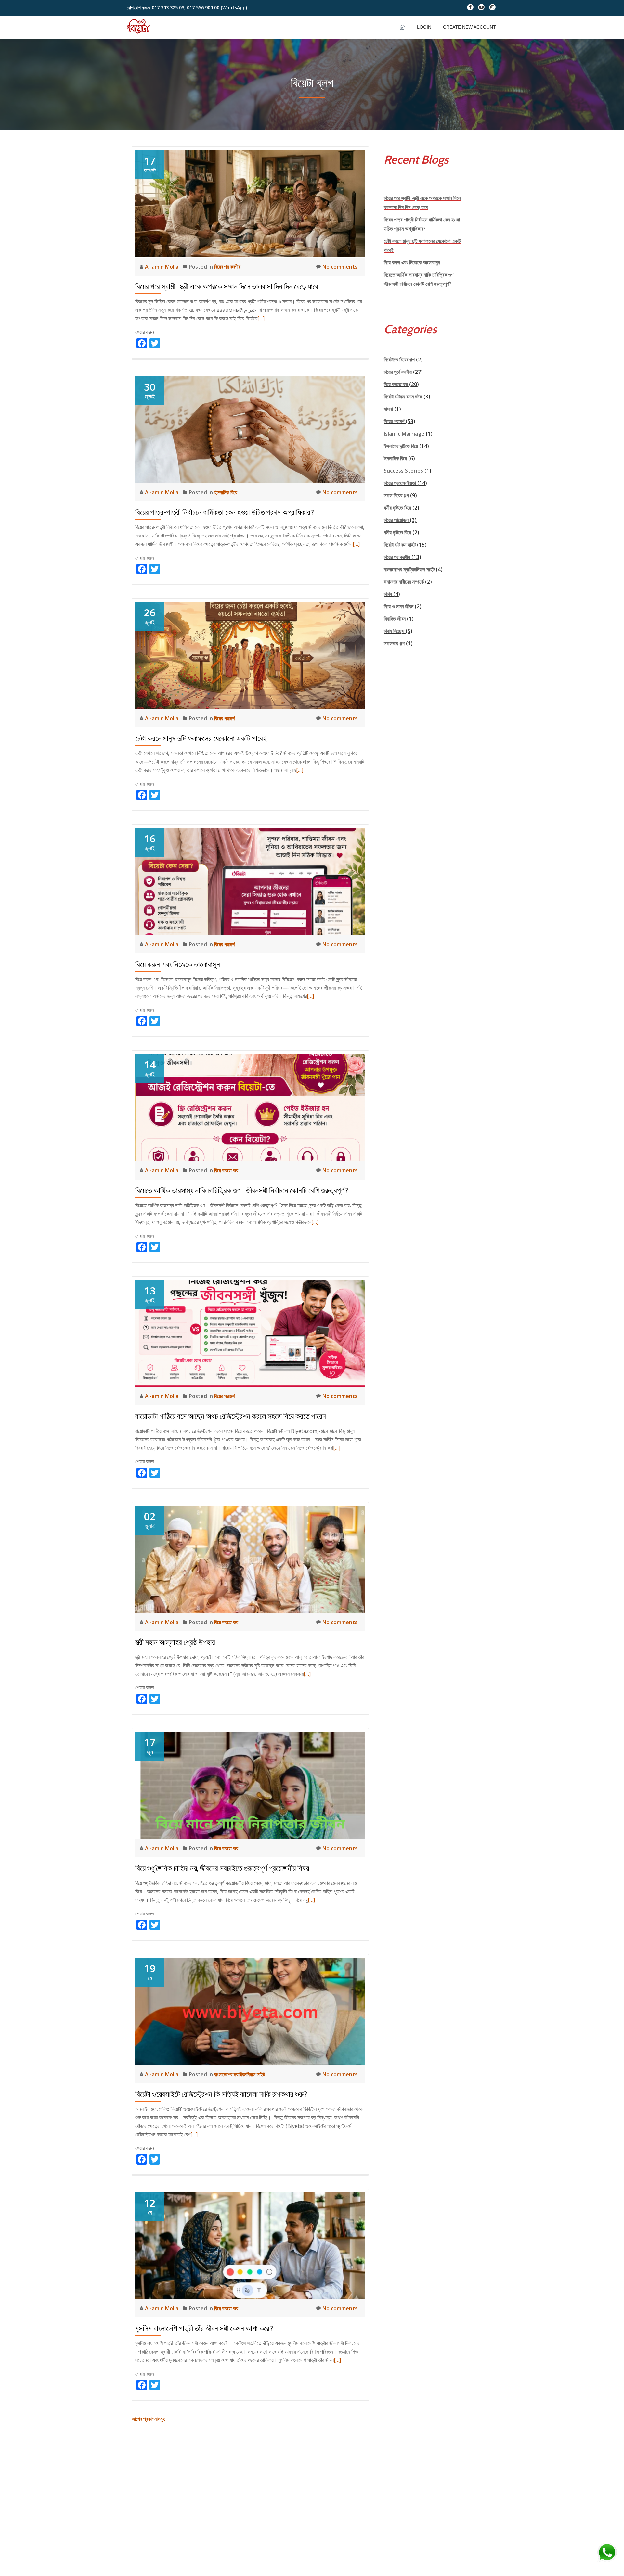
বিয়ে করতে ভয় (226, 1170)
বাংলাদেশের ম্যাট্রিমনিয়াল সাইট (240, 2074)
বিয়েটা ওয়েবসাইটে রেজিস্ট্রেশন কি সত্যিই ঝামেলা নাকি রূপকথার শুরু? (221, 2094)
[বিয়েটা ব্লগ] (140, 27)
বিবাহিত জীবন (395, 619)
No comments (340, 267)
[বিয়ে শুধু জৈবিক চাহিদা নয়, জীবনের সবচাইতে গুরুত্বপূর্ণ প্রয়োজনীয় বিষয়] (250, 1785)
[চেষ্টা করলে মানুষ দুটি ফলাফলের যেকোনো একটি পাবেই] (250, 655)
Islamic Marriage (404, 434)
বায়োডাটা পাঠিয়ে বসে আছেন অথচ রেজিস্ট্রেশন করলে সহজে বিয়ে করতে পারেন (231, 1416)
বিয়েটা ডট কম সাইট (400, 545)
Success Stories (403, 471)
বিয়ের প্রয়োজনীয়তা (400, 483)
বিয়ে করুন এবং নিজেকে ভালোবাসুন (178, 964)
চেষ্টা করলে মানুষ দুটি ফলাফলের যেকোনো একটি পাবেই (201, 738)
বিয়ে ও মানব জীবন (399, 606)
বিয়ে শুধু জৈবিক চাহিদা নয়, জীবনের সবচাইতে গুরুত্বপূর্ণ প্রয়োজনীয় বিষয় (222, 1868)
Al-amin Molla (162, 267)
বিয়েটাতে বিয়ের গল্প (399, 360)
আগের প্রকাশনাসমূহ (148, 2419)
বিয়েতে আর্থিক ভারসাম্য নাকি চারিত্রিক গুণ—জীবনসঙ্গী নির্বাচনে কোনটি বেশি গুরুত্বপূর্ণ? (242, 1190)
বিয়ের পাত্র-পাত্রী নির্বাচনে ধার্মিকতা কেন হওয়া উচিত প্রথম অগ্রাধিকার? (225, 512)
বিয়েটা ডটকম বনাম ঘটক (403, 397)
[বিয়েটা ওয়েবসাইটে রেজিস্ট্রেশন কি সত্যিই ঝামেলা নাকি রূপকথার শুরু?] (250, 2011)
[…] (261, 318)
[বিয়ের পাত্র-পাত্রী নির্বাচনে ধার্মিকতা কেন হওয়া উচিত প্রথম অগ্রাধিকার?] (250, 429)
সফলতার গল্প (394, 643)
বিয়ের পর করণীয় (227, 267)
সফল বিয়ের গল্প (396, 495)
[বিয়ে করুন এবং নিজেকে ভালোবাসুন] (250, 881)
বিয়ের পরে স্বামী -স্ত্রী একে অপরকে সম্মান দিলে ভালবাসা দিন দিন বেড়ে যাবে (227, 287)
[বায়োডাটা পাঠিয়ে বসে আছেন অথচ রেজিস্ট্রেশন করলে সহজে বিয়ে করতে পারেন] (250, 1333)
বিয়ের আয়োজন (396, 520)
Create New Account (469, 27)
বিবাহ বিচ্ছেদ (394, 631)
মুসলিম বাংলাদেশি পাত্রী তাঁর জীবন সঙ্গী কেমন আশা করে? (204, 2328)
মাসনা (388, 409)
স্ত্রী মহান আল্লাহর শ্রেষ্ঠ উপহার (175, 1642)
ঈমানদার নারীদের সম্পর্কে (404, 582)
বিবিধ (388, 594)
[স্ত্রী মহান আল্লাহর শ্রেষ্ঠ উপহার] (250, 1559)
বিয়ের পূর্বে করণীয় (398, 372)
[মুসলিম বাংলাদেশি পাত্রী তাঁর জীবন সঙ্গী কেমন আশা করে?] (250, 2245)
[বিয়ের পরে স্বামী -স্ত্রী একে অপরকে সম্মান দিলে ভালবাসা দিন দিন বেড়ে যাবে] (250, 203)
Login (424, 27)
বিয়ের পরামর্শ (224, 718)
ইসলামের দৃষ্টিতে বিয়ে (401, 446)
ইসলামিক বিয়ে (226, 492)
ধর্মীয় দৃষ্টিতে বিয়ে (397, 508)
